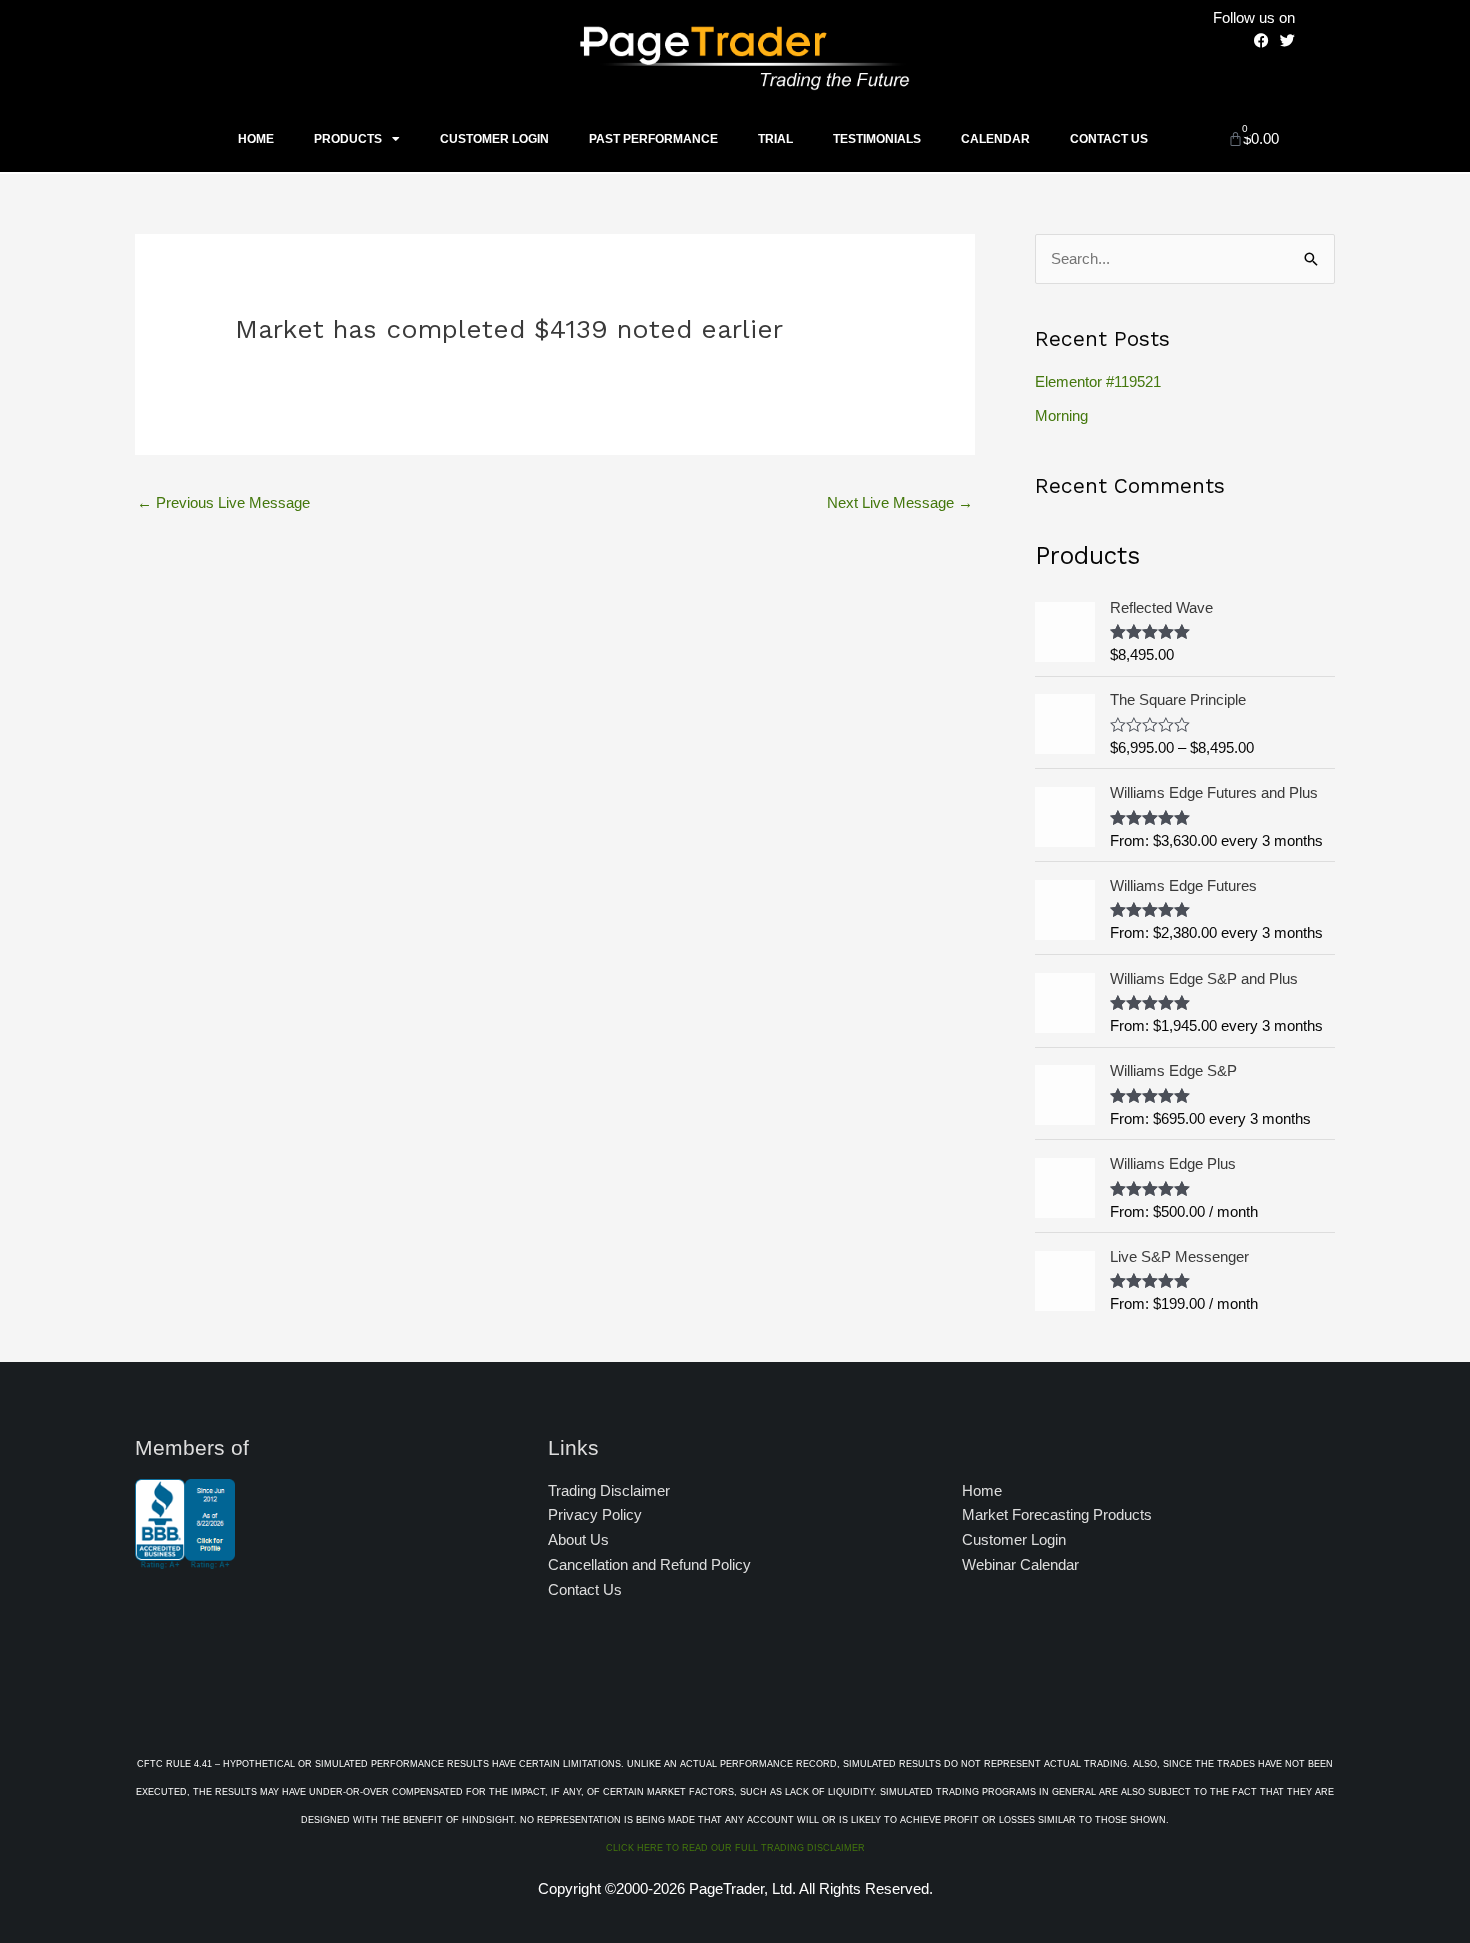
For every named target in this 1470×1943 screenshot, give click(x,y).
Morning (1061, 415)
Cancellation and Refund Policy (649, 1564)
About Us (578, 1539)
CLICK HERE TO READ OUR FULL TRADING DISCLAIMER (735, 1848)
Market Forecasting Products (1057, 1514)
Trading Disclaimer (609, 1490)
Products (348, 139)
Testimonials (877, 139)
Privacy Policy (595, 1514)
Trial (775, 139)
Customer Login (494, 139)
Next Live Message (900, 502)
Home (256, 139)
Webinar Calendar (1020, 1564)
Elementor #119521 (1098, 381)
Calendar (995, 139)
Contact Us (1109, 139)
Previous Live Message (223, 502)
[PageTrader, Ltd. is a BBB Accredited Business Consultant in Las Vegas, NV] (185, 1559)
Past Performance (653, 139)
